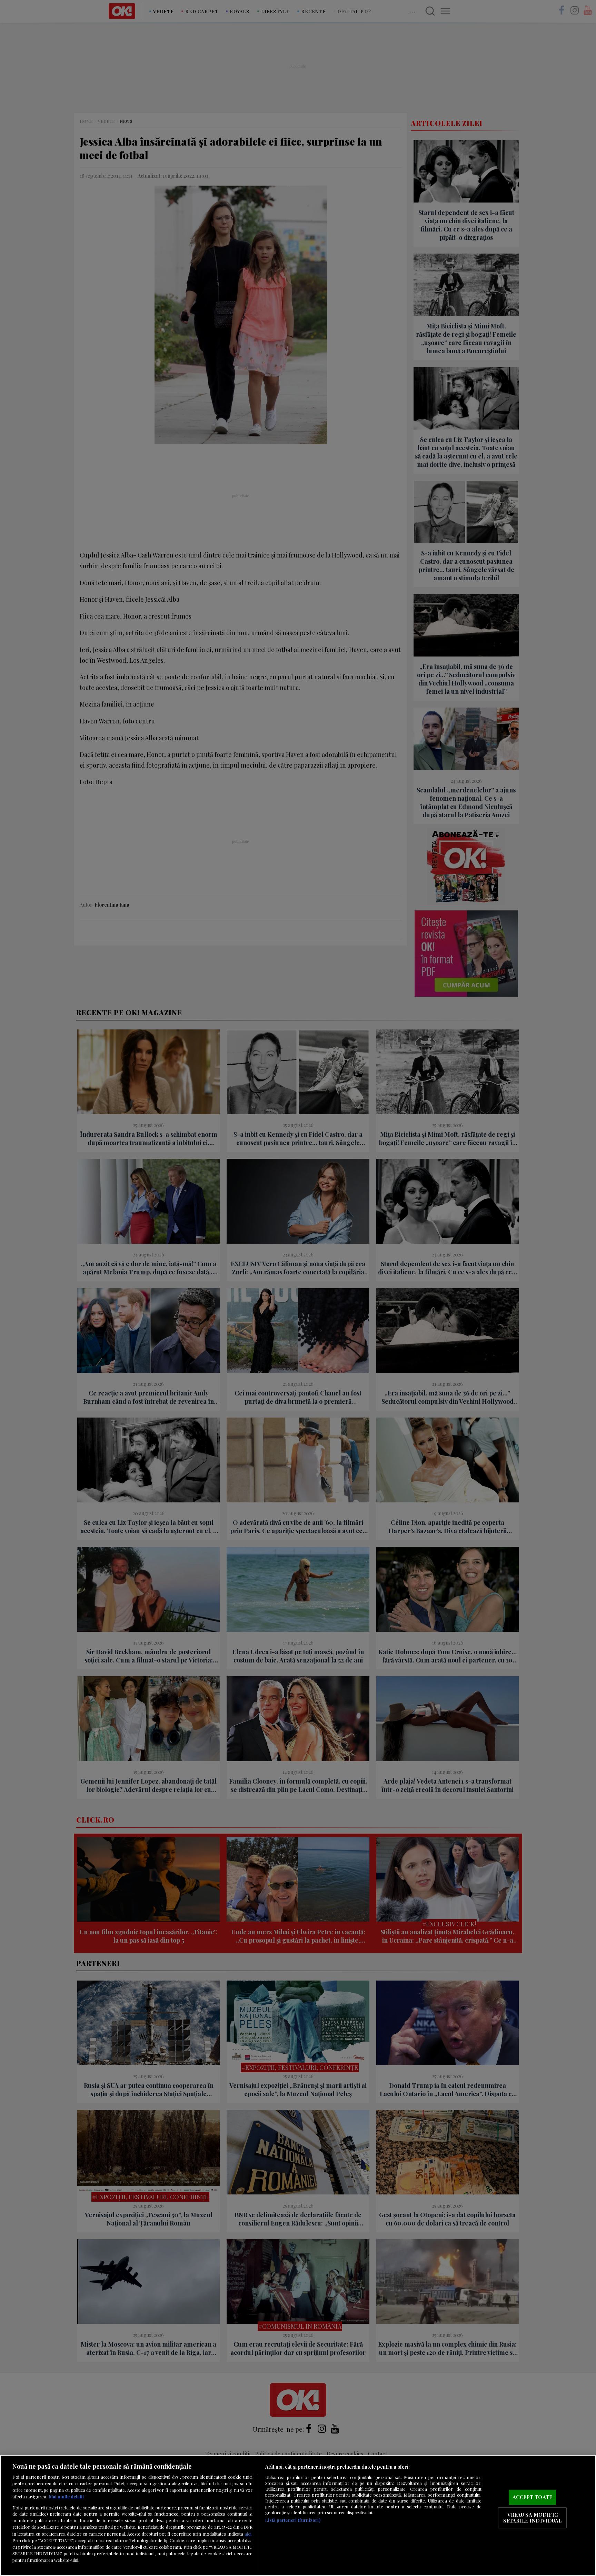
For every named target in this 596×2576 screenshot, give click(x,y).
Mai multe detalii (66, 2496)
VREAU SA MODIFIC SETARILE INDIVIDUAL (533, 2518)
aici (248, 2534)
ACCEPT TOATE (532, 2497)
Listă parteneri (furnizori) (293, 2520)
